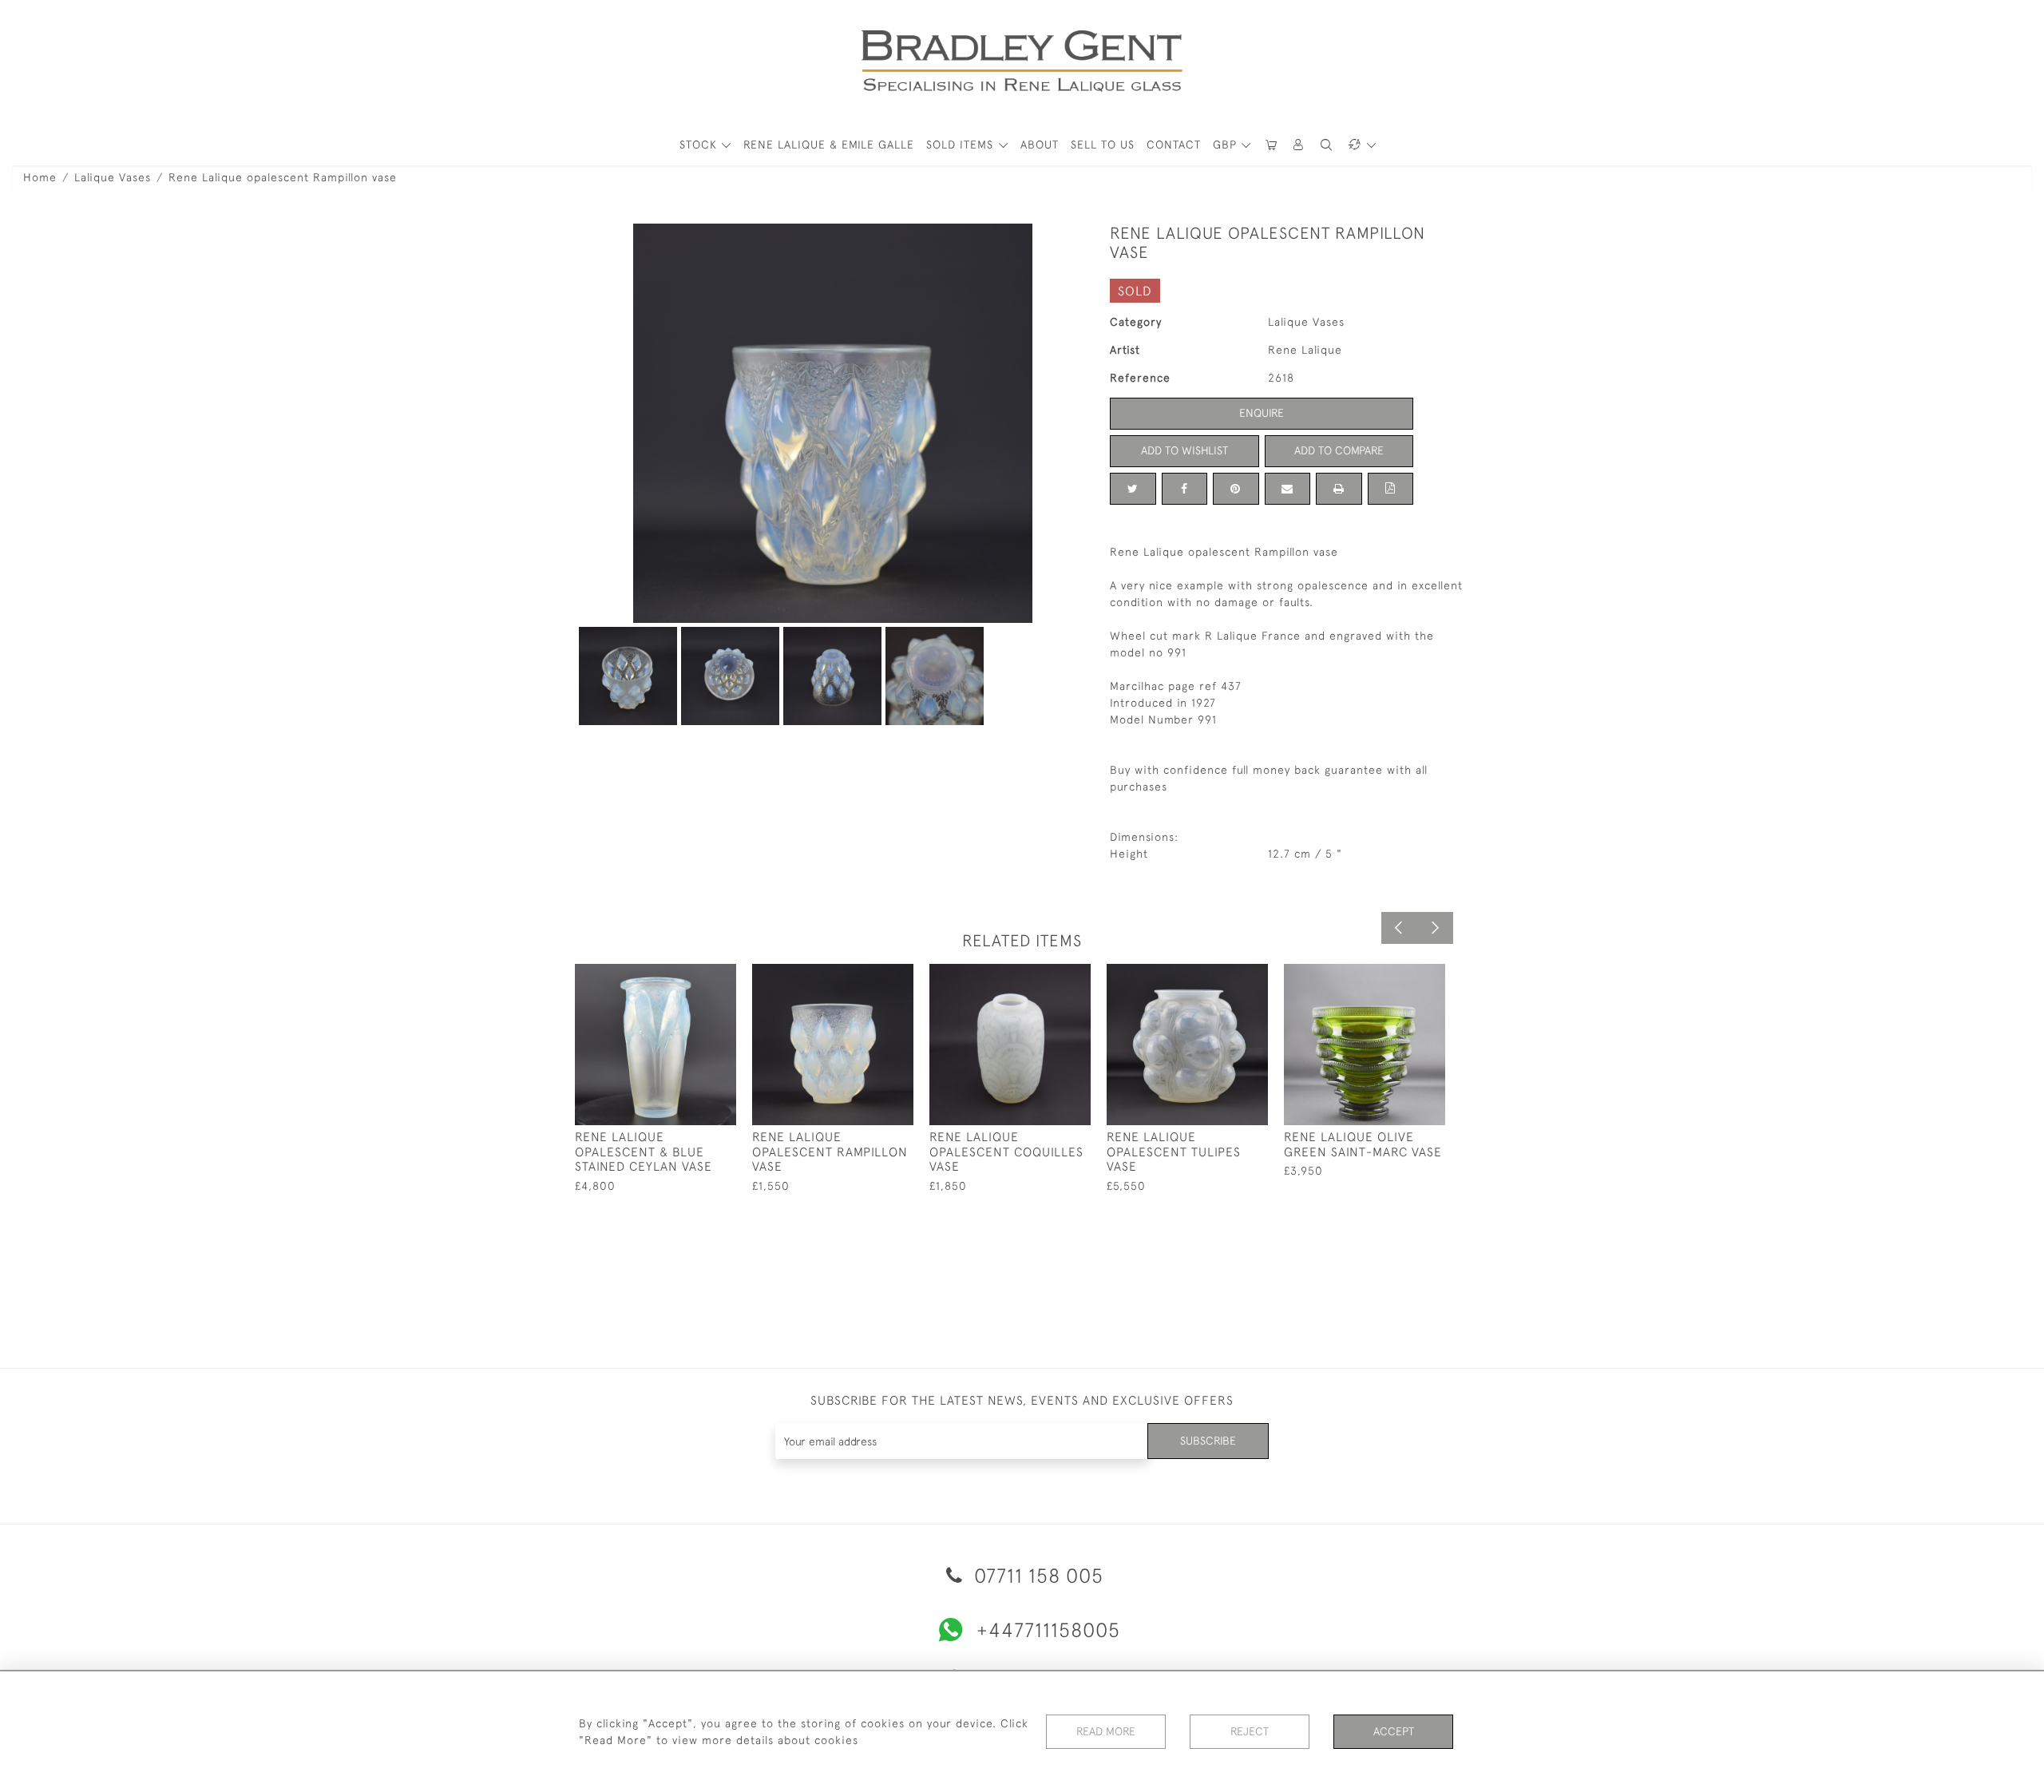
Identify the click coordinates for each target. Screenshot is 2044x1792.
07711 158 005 (1036, 1575)
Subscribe (1208, 1441)
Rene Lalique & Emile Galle (829, 145)
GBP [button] (1227, 145)
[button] (1299, 145)
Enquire (1262, 413)
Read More (1106, 1731)
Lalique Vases (113, 177)
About (1040, 145)
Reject (1250, 1731)
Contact (1174, 145)
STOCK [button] (700, 145)
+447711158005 (1048, 1629)
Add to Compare (1339, 450)
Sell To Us (1103, 145)
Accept (1394, 1731)
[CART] (1271, 145)
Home (40, 177)
